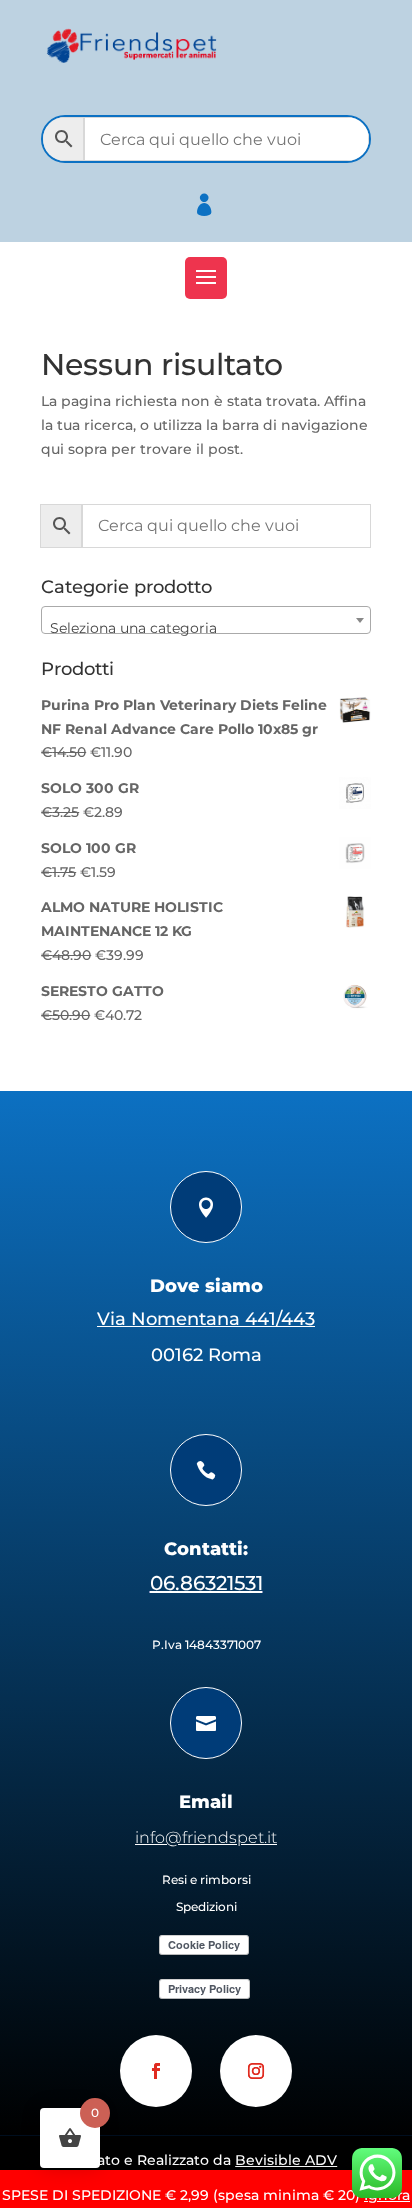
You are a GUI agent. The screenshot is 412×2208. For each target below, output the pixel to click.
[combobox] (206, 620)
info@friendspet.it (206, 1837)
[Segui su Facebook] (156, 2071)
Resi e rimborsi (206, 1879)
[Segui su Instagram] (256, 2071)
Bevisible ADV (286, 2160)
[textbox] (206, 628)
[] (239, 229)
